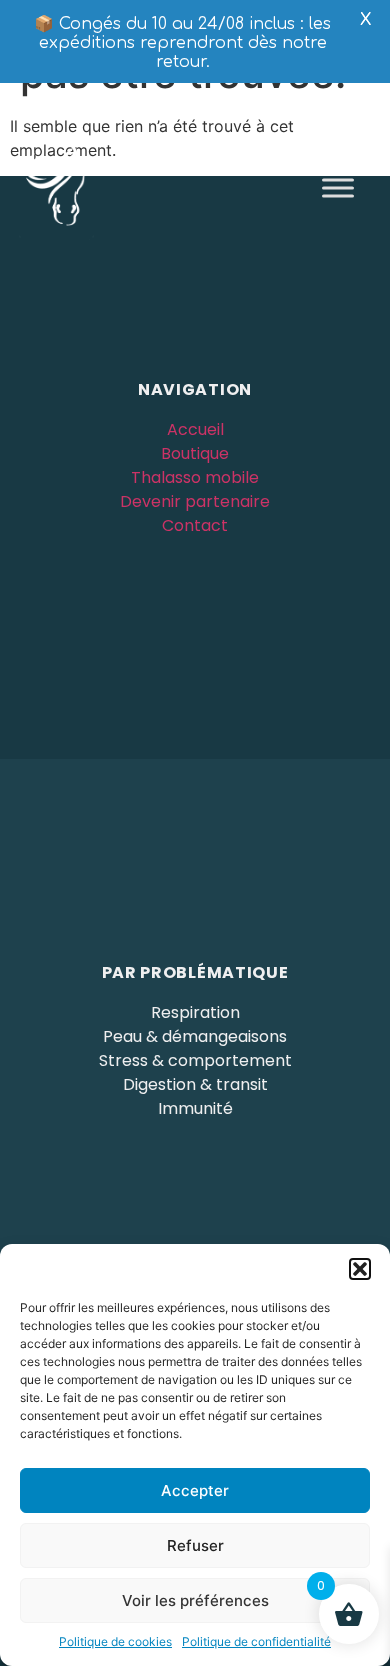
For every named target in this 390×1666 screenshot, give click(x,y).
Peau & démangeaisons (195, 1036)
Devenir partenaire (195, 501)
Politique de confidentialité (256, 1641)
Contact (195, 525)
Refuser (195, 1545)
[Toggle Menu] (338, 187)
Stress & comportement (195, 1060)
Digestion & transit (195, 1084)
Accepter (195, 1490)
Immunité (195, 1108)
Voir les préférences (195, 1600)
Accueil (195, 429)
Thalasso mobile (195, 477)
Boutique (195, 453)
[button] (360, 1269)
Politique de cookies (115, 1641)
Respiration (195, 1012)
